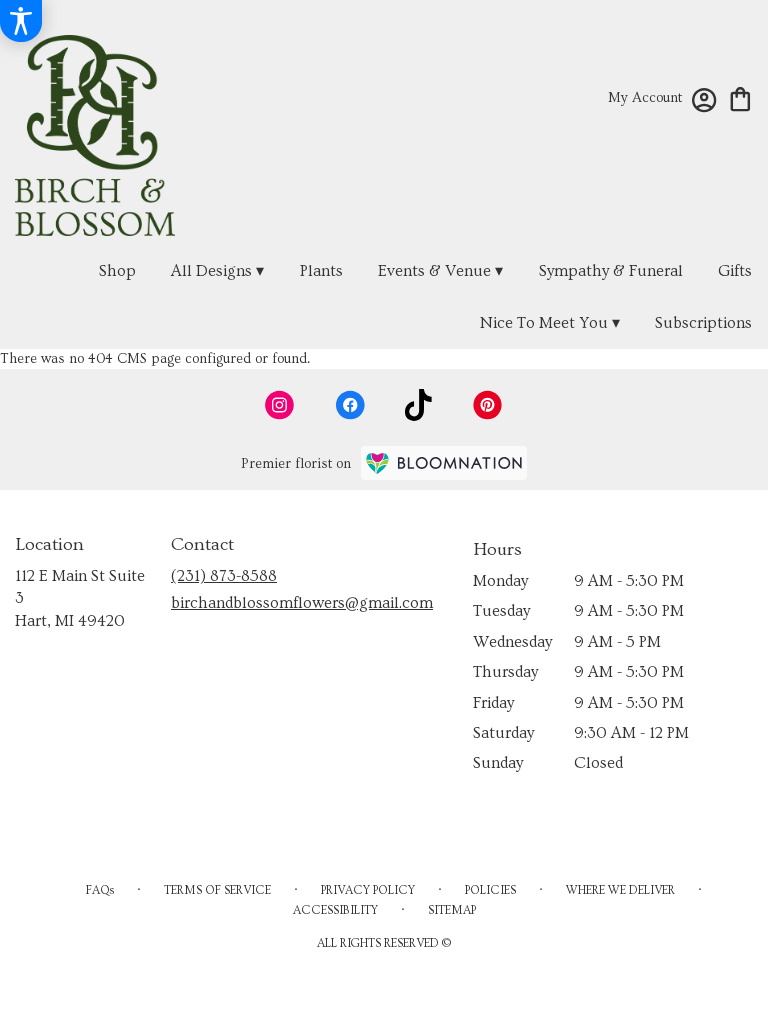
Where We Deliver (620, 890)
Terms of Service (217, 890)
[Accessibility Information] (21, 21)
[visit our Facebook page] (350, 405)
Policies (490, 890)
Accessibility (335, 910)
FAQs (100, 890)
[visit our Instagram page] (280, 405)
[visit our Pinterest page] (488, 405)
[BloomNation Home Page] (444, 463)
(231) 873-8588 (224, 576)
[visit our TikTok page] (418, 405)
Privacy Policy (368, 890)
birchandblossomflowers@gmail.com (302, 603)
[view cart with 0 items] (740, 97)
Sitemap (452, 910)
